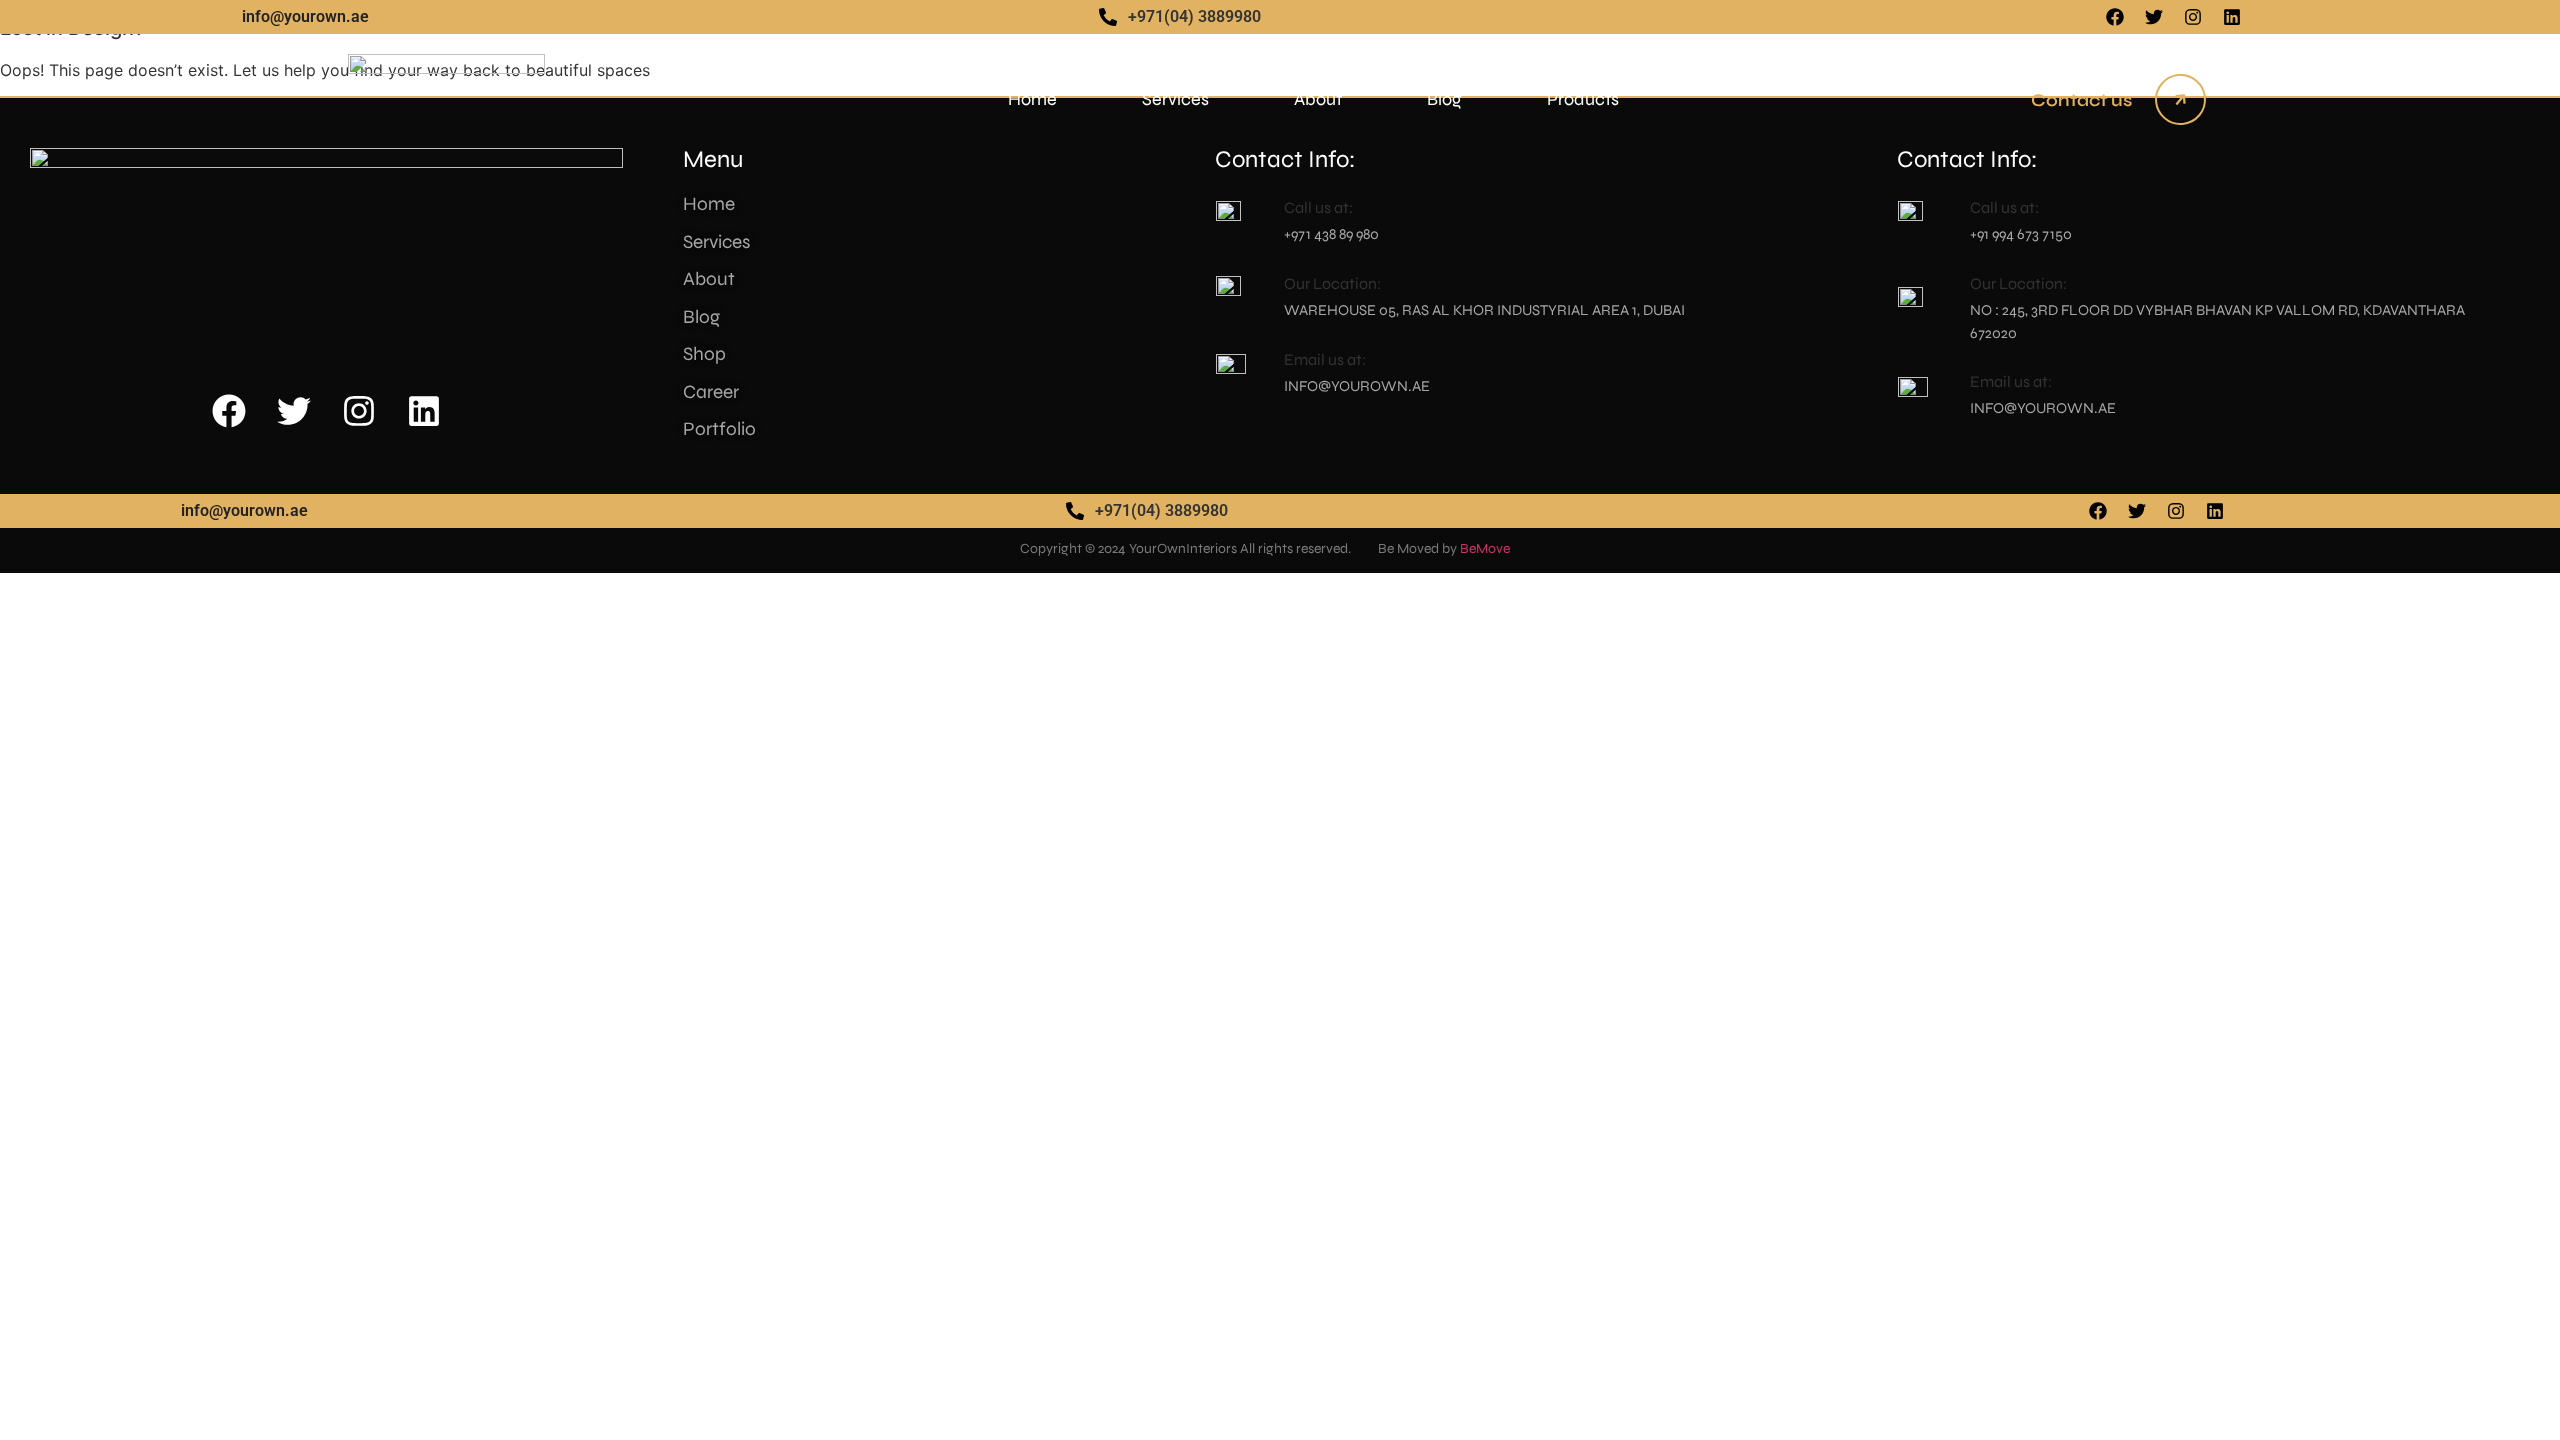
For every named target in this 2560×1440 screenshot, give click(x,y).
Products (1583, 99)
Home (1032, 99)
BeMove (1485, 548)
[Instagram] (2193, 17)
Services (1175, 99)
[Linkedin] (2232, 17)
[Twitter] (2154, 17)
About (1318, 99)
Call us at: (2004, 207)
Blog (1444, 99)
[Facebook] (2115, 17)
